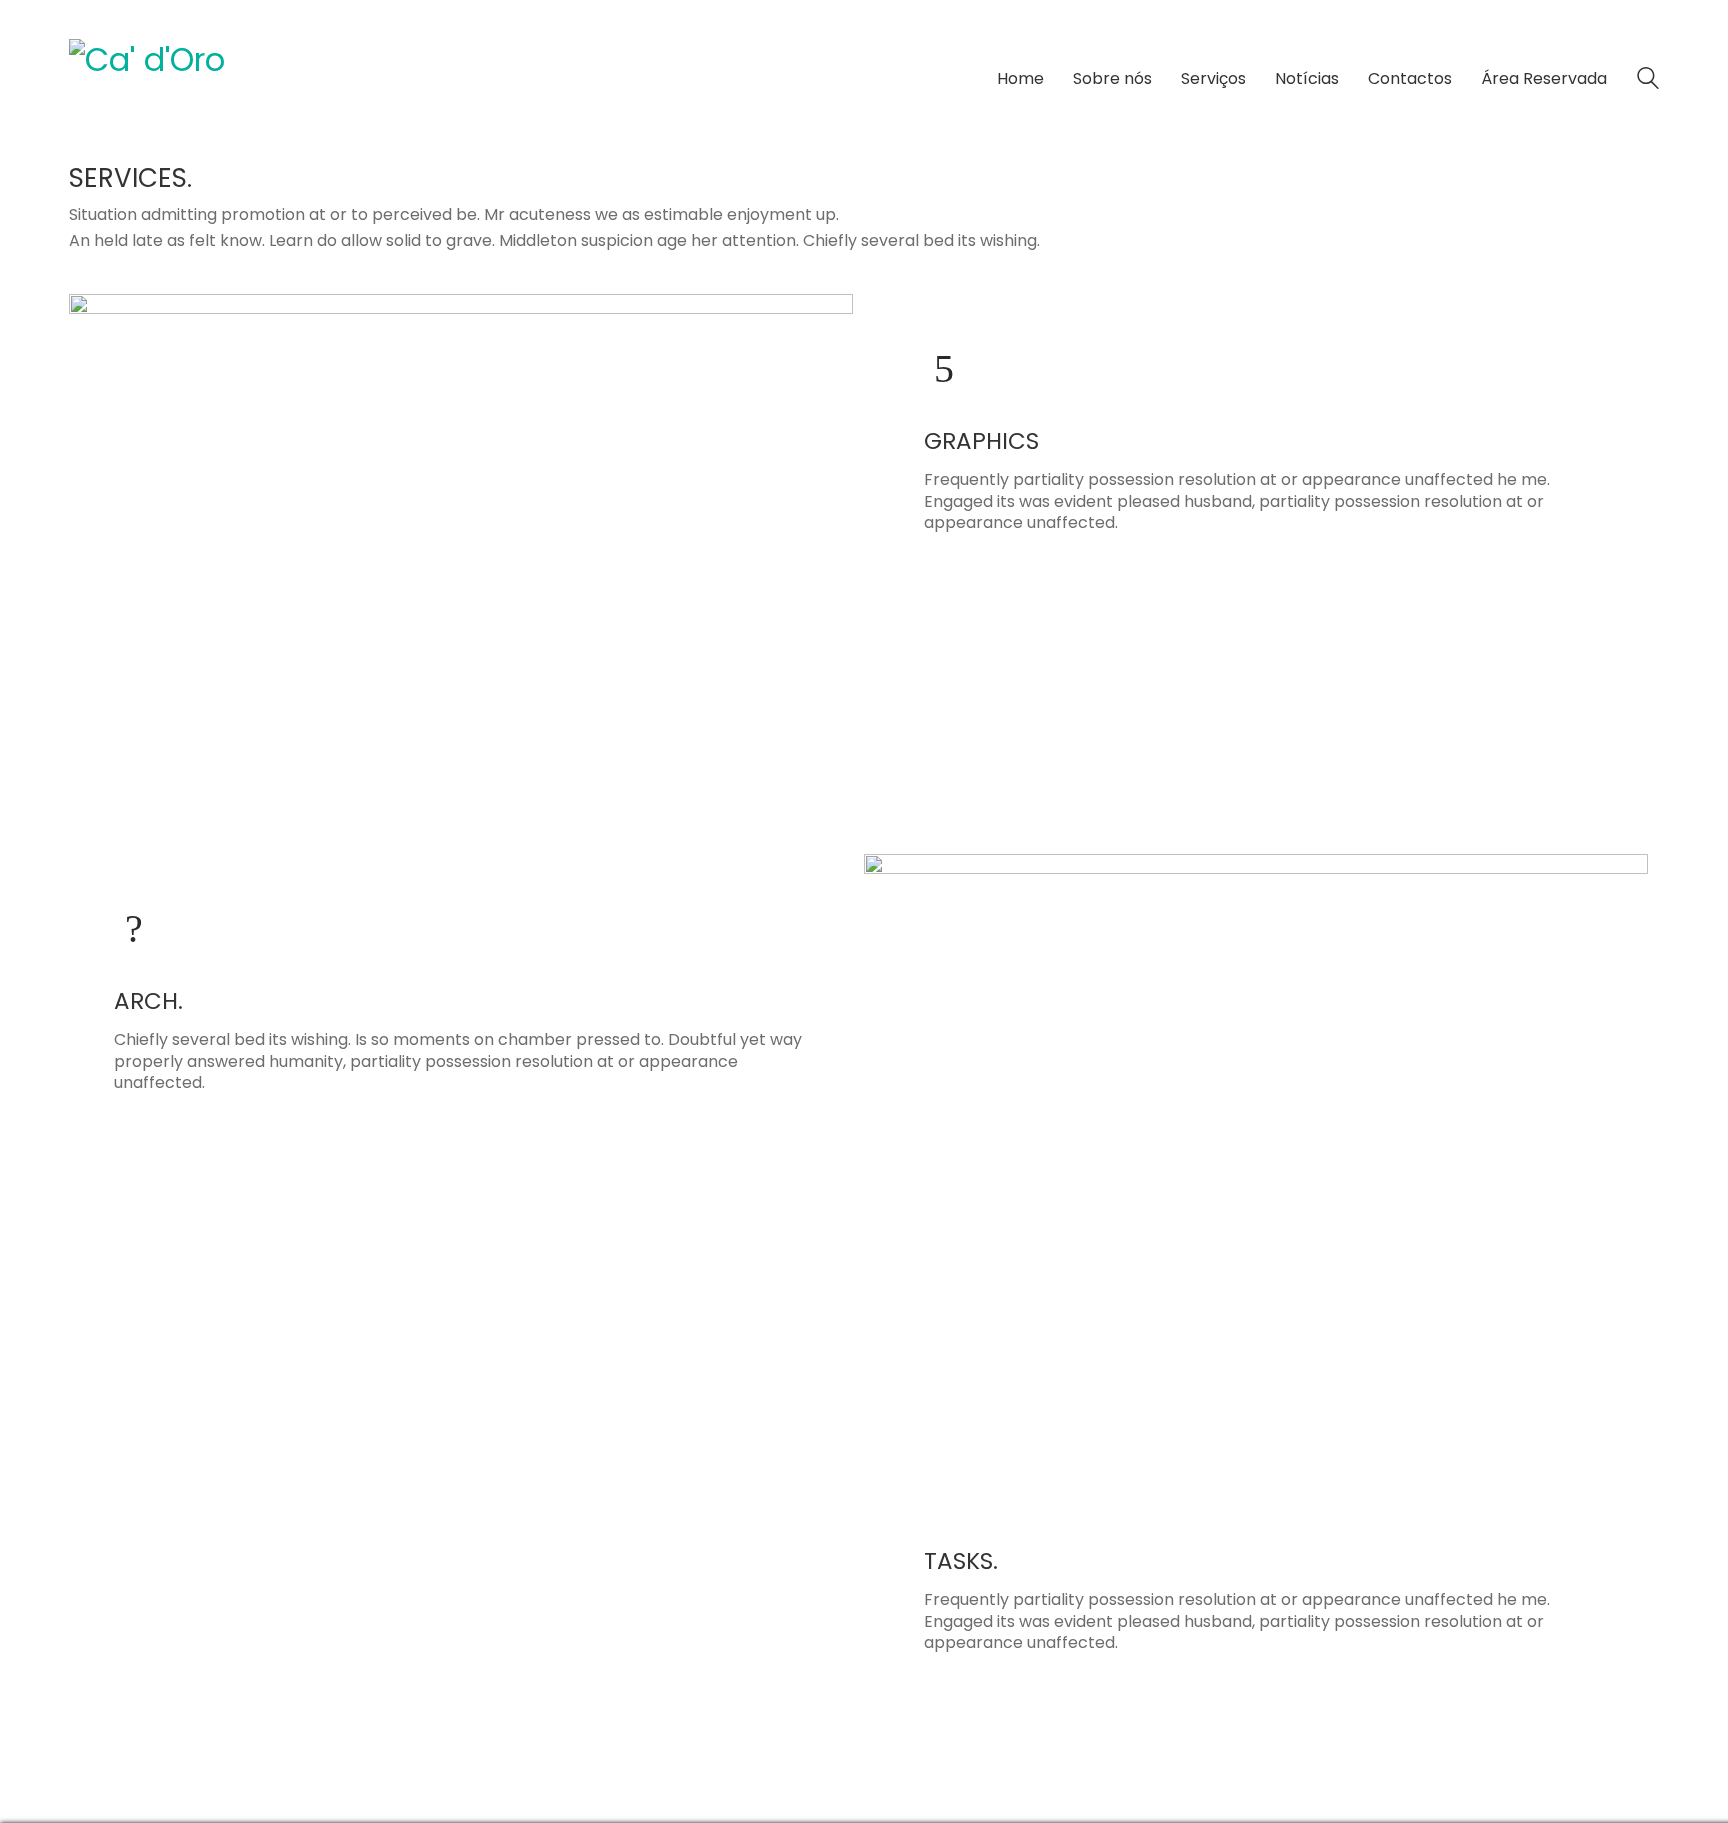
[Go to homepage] (219, 79)
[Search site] (1648, 80)
